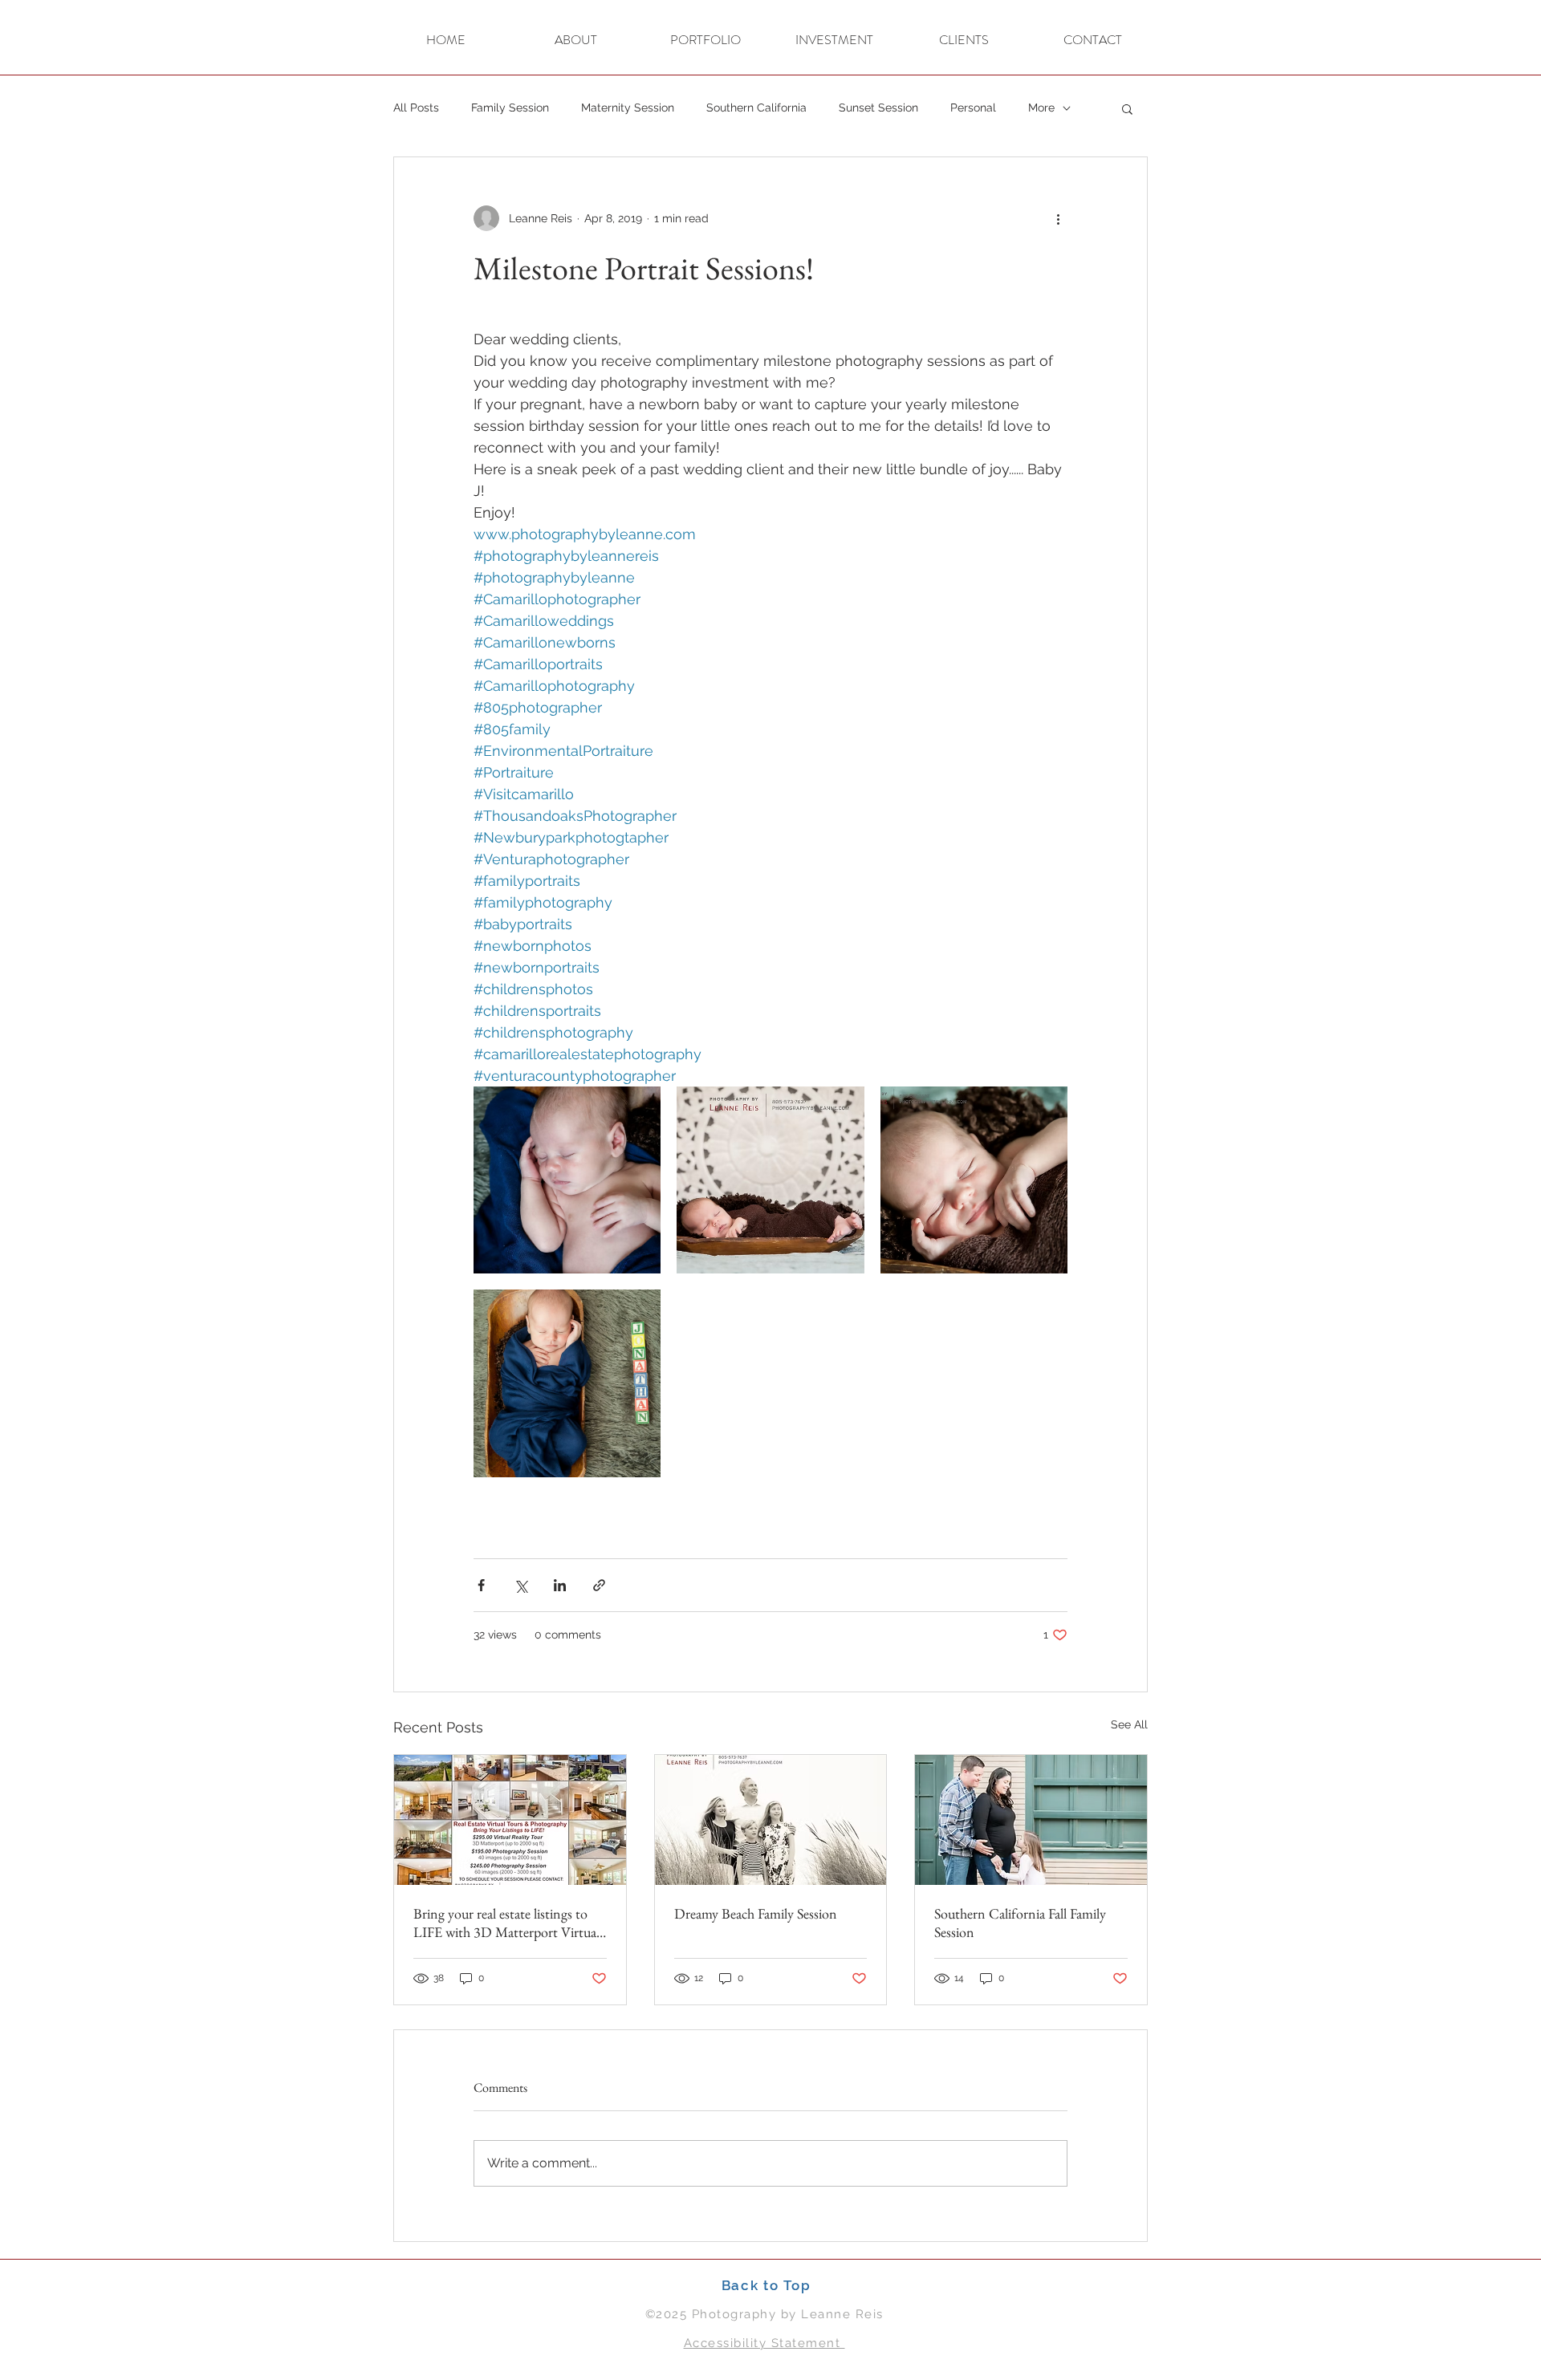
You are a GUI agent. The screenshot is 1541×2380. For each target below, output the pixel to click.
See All (1129, 1724)
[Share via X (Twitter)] (520, 1585)
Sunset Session (878, 108)
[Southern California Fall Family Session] (1031, 1820)
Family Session (510, 108)
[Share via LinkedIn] (560, 1585)
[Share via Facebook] (481, 1585)
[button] (834, 32)
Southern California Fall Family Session (1020, 1923)
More (1041, 108)
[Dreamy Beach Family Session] (771, 1820)
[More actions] (1058, 218)
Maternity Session (628, 108)
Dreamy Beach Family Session (756, 1913)
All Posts (416, 108)
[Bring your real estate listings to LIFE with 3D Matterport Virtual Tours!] (510, 1820)
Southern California (756, 108)
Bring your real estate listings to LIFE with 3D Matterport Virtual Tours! (506, 1923)
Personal (973, 108)
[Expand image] (567, 1180)
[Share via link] (599, 1585)
